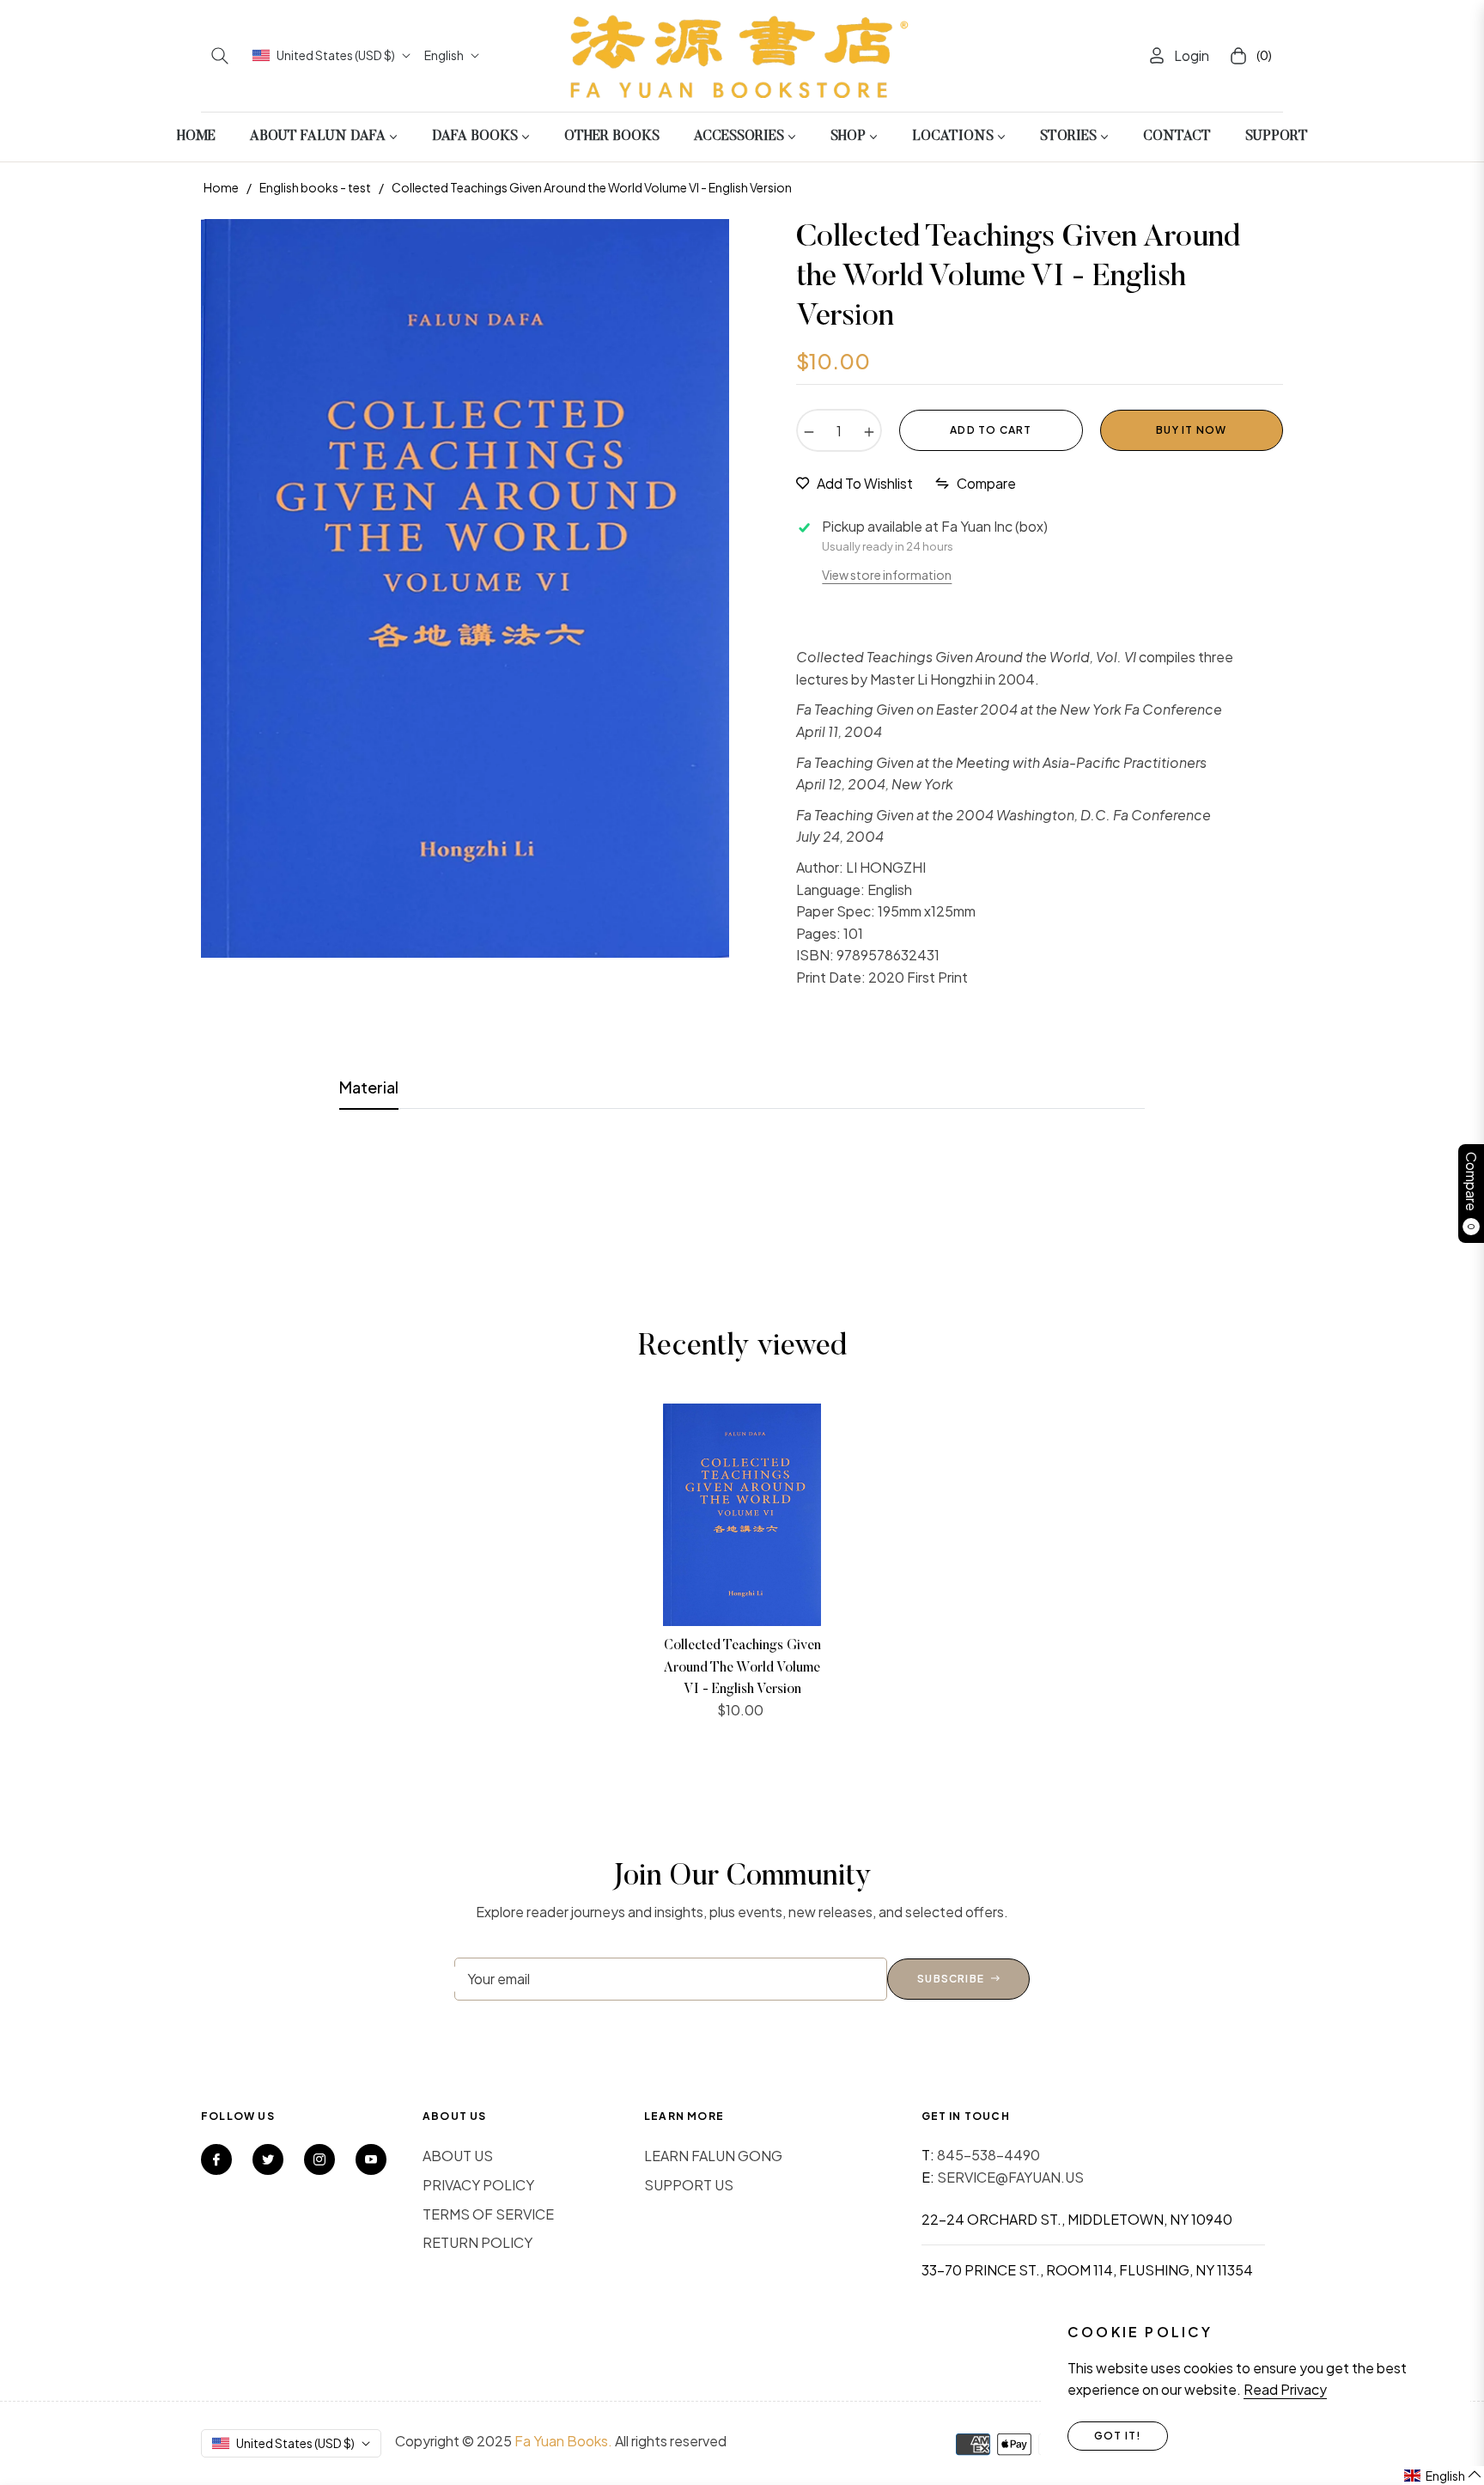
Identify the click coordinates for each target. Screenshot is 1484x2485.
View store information (887, 575)
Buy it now (1191, 430)
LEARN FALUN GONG (713, 2156)
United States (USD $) (336, 55)
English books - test (315, 187)
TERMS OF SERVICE (488, 2214)
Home (221, 187)
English (444, 55)
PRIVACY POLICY (478, 2185)
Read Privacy (1285, 2389)
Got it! (1118, 2436)
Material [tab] (369, 1087)
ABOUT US (458, 2156)
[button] (220, 56)
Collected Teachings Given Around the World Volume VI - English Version (742, 1668)
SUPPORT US (689, 2185)
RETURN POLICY (477, 2242)
